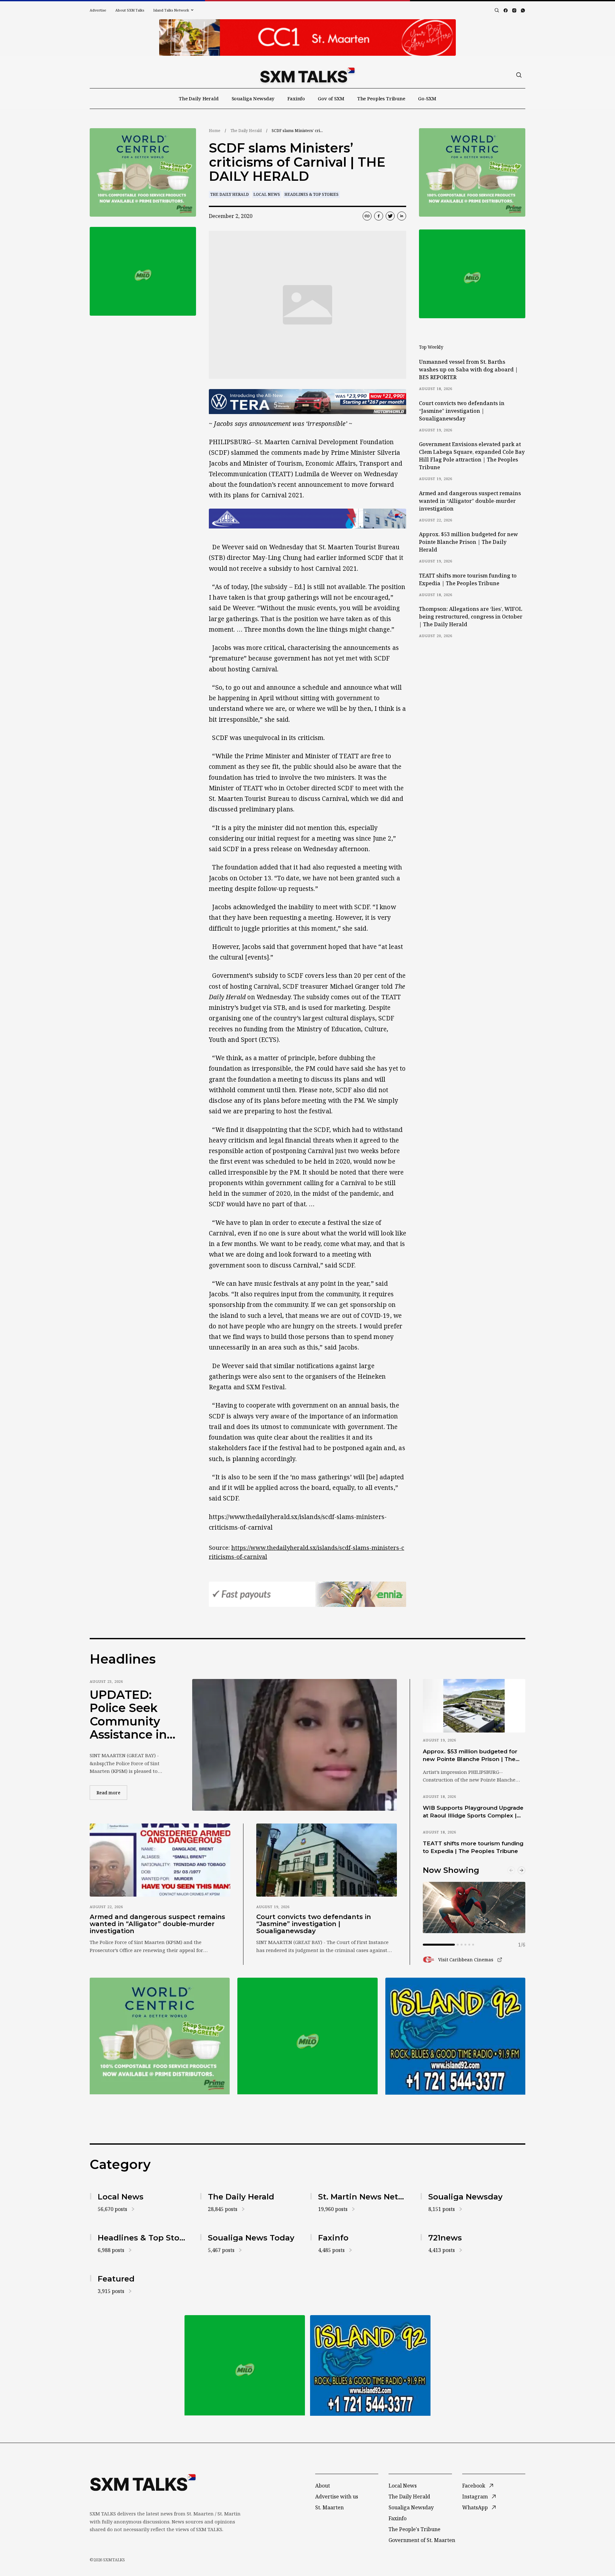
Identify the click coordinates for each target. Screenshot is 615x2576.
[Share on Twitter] (390, 216)
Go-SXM (427, 98)
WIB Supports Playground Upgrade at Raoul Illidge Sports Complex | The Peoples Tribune (473, 1812)
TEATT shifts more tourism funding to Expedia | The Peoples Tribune (468, 579)
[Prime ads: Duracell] (143, 173)
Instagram (475, 2497)
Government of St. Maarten (422, 2540)
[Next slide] (521, 1870)
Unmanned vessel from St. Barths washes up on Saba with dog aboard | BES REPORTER (468, 370)
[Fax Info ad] (455, 2036)
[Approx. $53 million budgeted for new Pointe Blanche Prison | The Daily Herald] (474, 1706)
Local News (267, 194)
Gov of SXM (331, 98)
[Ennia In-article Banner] (307, 1594)
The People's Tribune (414, 2529)
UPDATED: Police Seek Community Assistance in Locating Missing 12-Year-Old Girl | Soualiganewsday (131, 1715)
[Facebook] (506, 10)
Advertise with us (337, 2497)
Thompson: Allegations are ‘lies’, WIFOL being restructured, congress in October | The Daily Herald (471, 617)
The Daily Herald (199, 98)
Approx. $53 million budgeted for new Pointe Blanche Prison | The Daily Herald (468, 542)
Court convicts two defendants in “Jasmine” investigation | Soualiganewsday (462, 411)
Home (215, 131)
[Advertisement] (307, 37)
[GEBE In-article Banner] (307, 519)
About (323, 2486)
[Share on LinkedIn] (402, 216)
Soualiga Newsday (253, 98)
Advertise (98, 10)
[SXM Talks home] (307, 75)
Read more (112, 1792)
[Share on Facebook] (379, 216)
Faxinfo (296, 98)
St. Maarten (329, 2507)
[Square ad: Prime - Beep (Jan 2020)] (143, 271)
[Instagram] (514, 10)
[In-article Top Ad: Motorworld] (307, 402)
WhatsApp (475, 2507)
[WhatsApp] (523, 10)
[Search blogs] (497, 10)
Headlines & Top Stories (312, 194)
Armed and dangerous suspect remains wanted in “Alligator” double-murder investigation (470, 501)
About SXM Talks (130, 10)
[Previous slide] (511, 1870)
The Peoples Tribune (381, 98)
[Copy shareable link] (367, 216)
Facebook (474, 2486)
